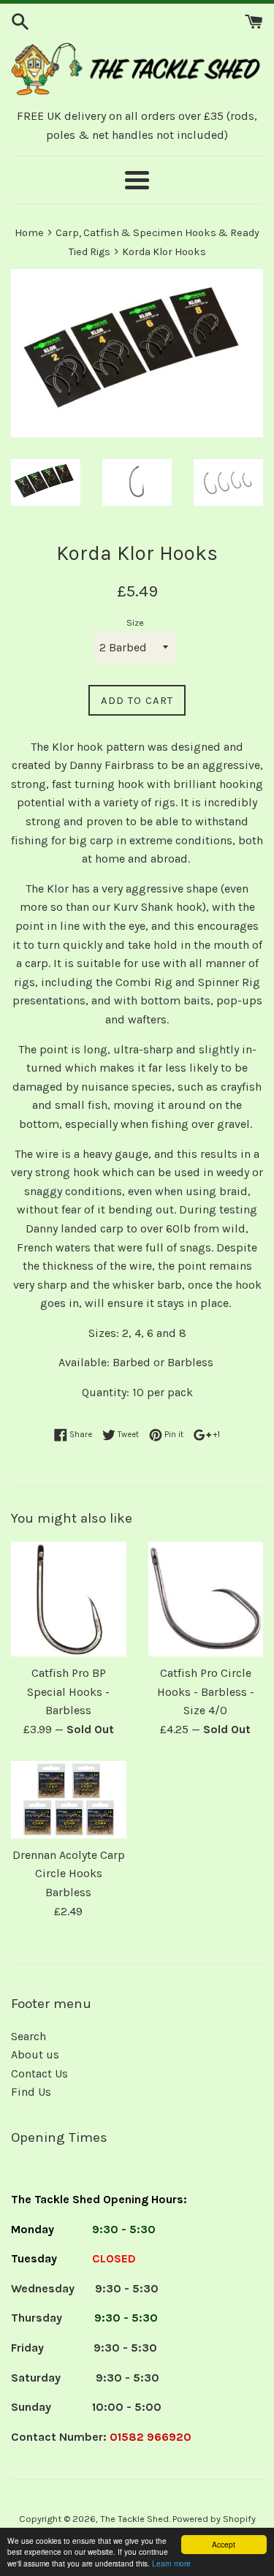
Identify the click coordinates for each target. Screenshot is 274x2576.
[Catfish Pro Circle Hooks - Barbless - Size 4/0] (206, 1599)
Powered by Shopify (214, 2519)
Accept (224, 2544)
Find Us (31, 2092)
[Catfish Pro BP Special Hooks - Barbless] (69, 1599)
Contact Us (39, 2073)
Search (28, 2036)
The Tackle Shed (134, 2519)
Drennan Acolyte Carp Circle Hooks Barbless (69, 1874)
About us (35, 2054)
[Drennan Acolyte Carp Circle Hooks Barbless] (69, 1800)
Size (135, 622)
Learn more (171, 2563)
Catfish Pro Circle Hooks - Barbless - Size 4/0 (206, 1692)
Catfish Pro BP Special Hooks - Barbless (68, 1692)
